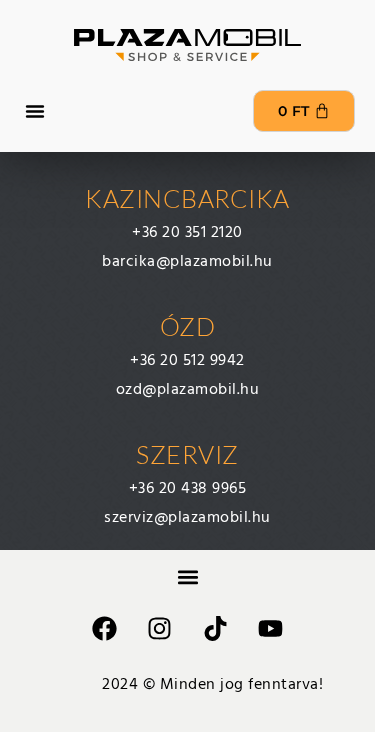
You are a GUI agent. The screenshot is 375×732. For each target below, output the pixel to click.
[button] (35, 111)
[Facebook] (104, 628)
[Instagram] (160, 628)
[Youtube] (271, 628)
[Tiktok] (215, 628)
